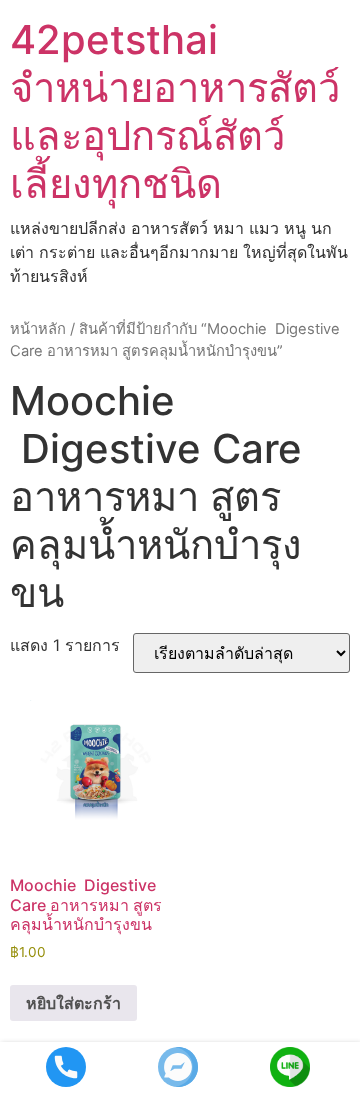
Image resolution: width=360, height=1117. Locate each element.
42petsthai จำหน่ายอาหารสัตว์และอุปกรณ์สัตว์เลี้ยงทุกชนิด (175, 111)
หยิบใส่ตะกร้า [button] (73, 1003)
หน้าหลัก (38, 329)
